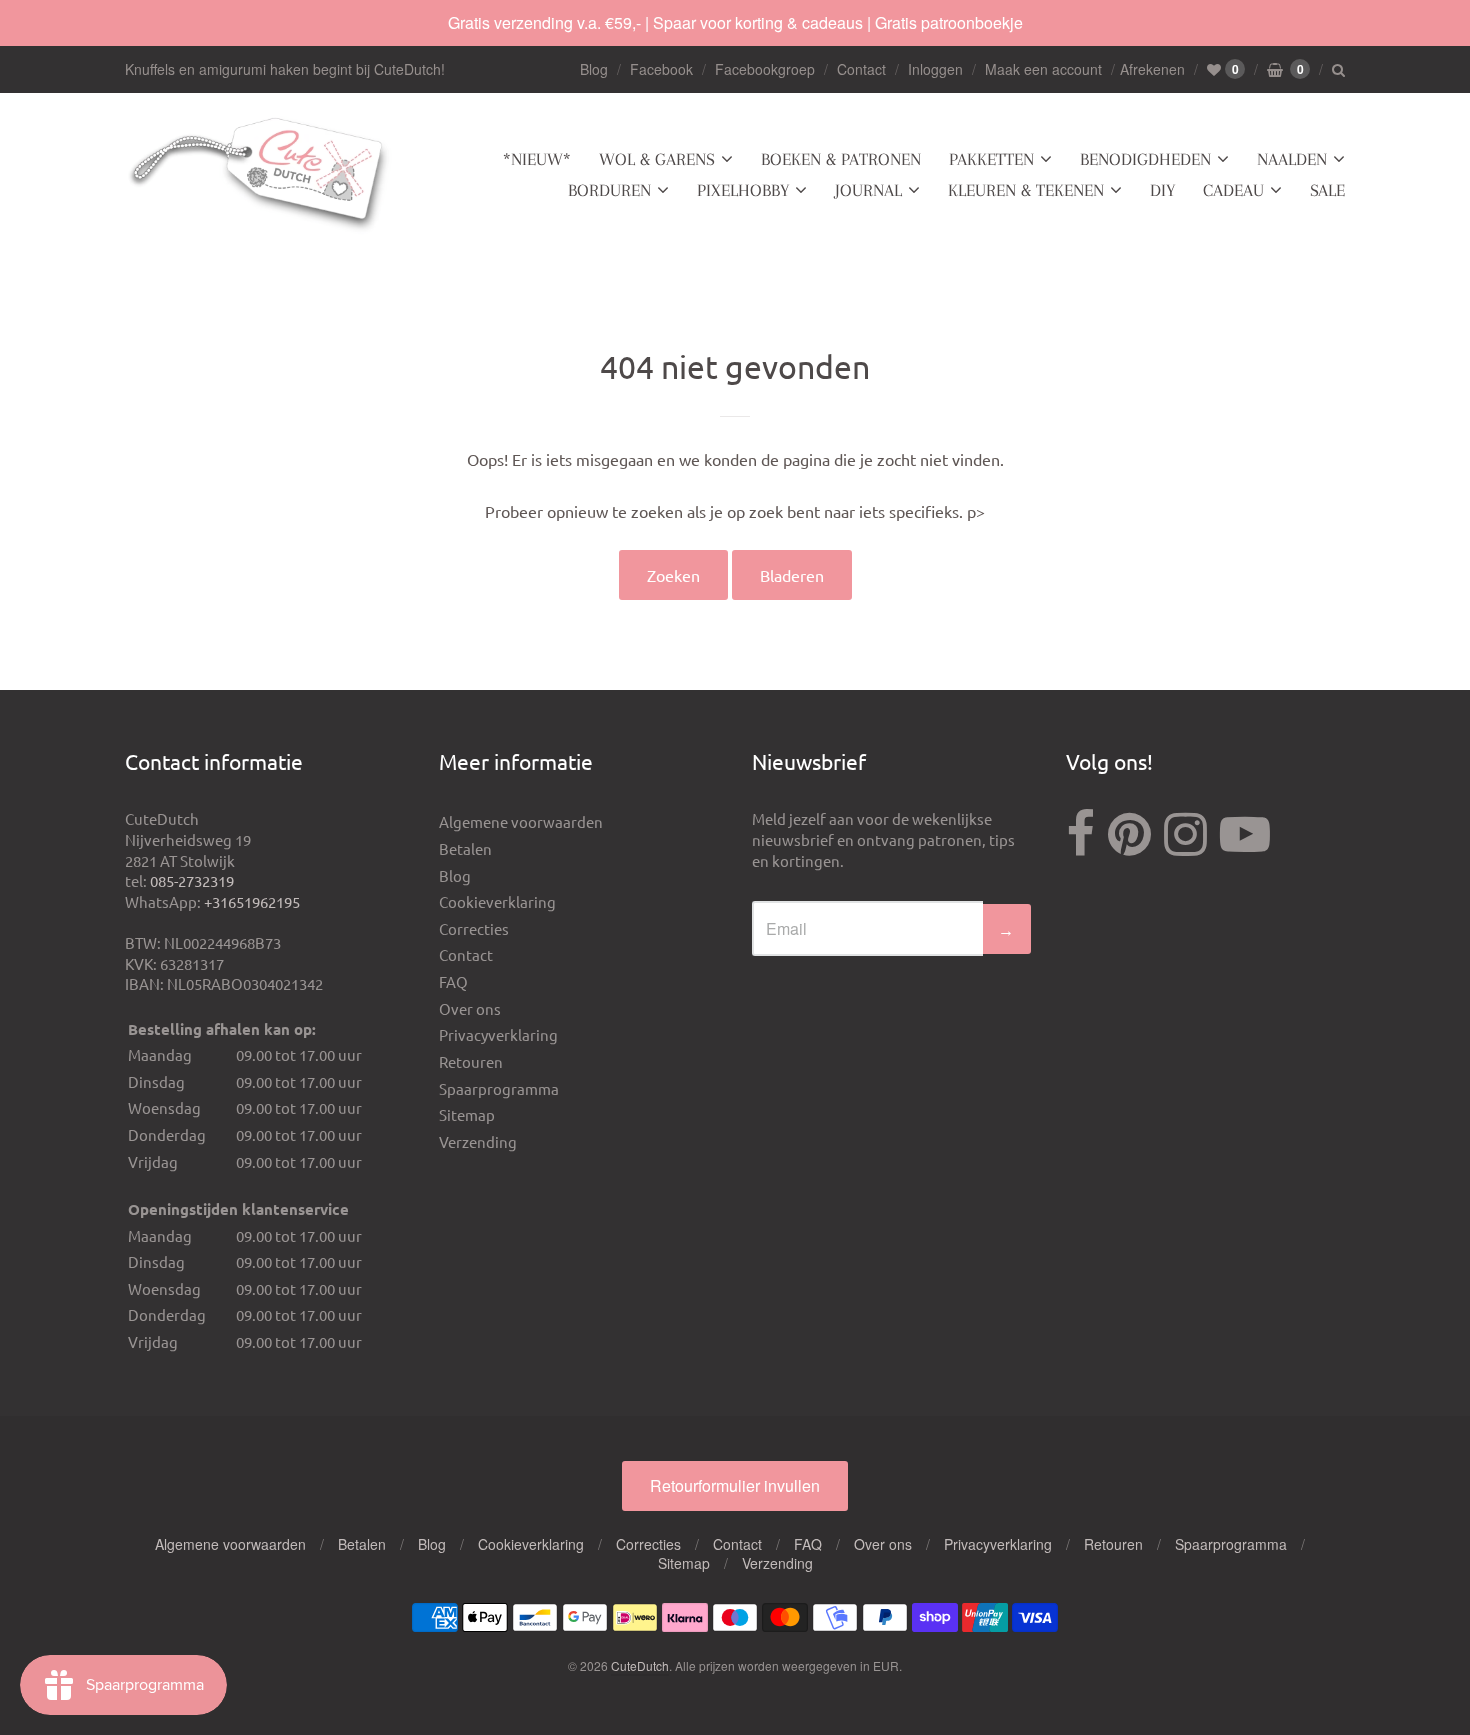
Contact (861, 69)
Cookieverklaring (497, 901)
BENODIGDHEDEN (1145, 159)
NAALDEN (1292, 159)
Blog (594, 69)
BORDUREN (609, 190)
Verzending (478, 1141)
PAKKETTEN (991, 159)
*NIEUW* (537, 159)
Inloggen (935, 69)
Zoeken (673, 575)
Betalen (465, 848)
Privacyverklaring (498, 1034)
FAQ (453, 981)
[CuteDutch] (260, 175)
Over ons (470, 1008)
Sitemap (467, 1114)
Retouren (471, 1061)
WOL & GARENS (657, 159)
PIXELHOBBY (743, 190)
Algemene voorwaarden (521, 821)
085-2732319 (192, 880)
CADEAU (1233, 190)
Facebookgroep (765, 69)
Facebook (661, 69)
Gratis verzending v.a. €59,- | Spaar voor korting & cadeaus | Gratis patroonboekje (735, 22)
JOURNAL (868, 190)
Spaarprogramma (499, 1088)
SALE (1327, 190)
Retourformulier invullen (735, 1485)
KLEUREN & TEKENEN (1026, 190)
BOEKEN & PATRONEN (841, 159)
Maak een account (1043, 69)
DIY (1162, 190)
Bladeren (792, 575)
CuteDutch (640, 1665)
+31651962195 (252, 901)
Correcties (474, 928)
